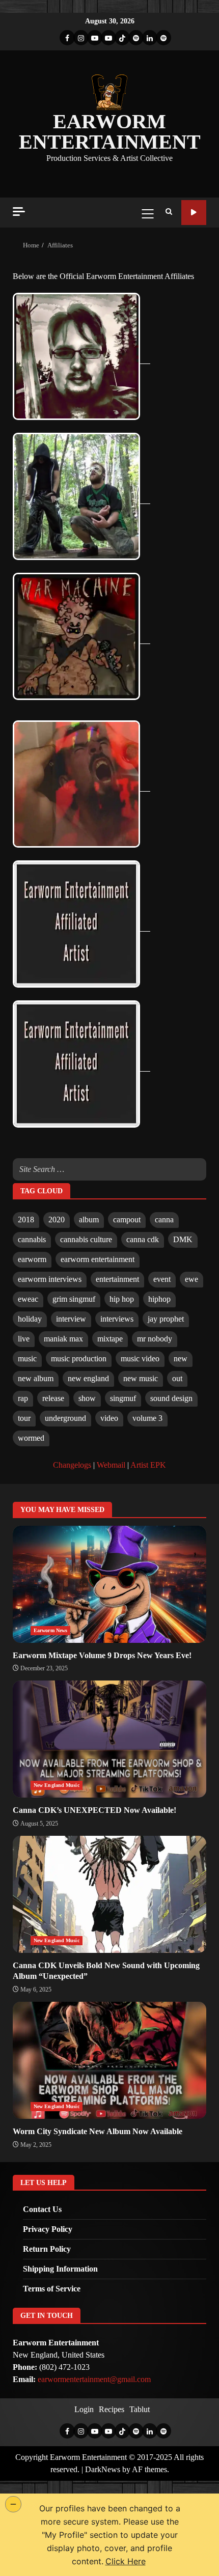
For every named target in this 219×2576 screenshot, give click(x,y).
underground (65, 1418)
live (24, 1339)
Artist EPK (148, 1465)
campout (127, 1220)
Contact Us (42, 2209)
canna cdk (143, 1239)
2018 (26, 1220)
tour (24, 1418)
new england (88, 1378)
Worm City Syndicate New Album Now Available (109, 2060)
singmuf (123, 1398)
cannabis (32, 1239)
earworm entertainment (98, 1259)
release (53, 1398)
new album (36, 1378)
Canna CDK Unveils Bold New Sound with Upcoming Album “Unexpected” (109, 1894)
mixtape (110, 1339)
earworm (32, 1259)
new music (141, 1378)
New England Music (57, 1785)
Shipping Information (60, 2269)
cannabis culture (86, 1239)
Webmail (111, 1465)
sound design (171, 1398)
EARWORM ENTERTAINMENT (110, 132)
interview (71, 1319)
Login (84, 2409)
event (162, 1279)
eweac (28, 1299)
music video (140, 1359)
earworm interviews (50, 1279)
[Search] (169, 212)
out (177, 1378)
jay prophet (166, 1319)
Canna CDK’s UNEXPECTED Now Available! (109, 1739)
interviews (117, 1319)
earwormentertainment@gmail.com (94, 2379)
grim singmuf (74, 1299)
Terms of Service (52, 2289)
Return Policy (47, 2249)
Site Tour (194, 213)
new (181, 1359)
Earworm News (50, 1630)
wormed (31, 1438)
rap (23, 1398)
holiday (30, 1319)
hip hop (122, 1299)
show (87, 1398)
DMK (183, 1239)
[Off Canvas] (19, 212)
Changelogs (72, 1465)
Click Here (126, 2561)
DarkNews (103, 2469)
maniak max (63, 1339)
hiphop (159, 1299)
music (27, 1359)
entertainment (117, 1279)
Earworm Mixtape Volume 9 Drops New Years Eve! (109, 1584)
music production (79, 1359)
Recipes (112, 2409)
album (89, 1220)
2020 (57, 1220)
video (109, 1418)
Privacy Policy (48, 2229)
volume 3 (147, 1418)
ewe (191, 1279)
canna (164, 1220)
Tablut (140, 2409)
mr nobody (155, 1339)
